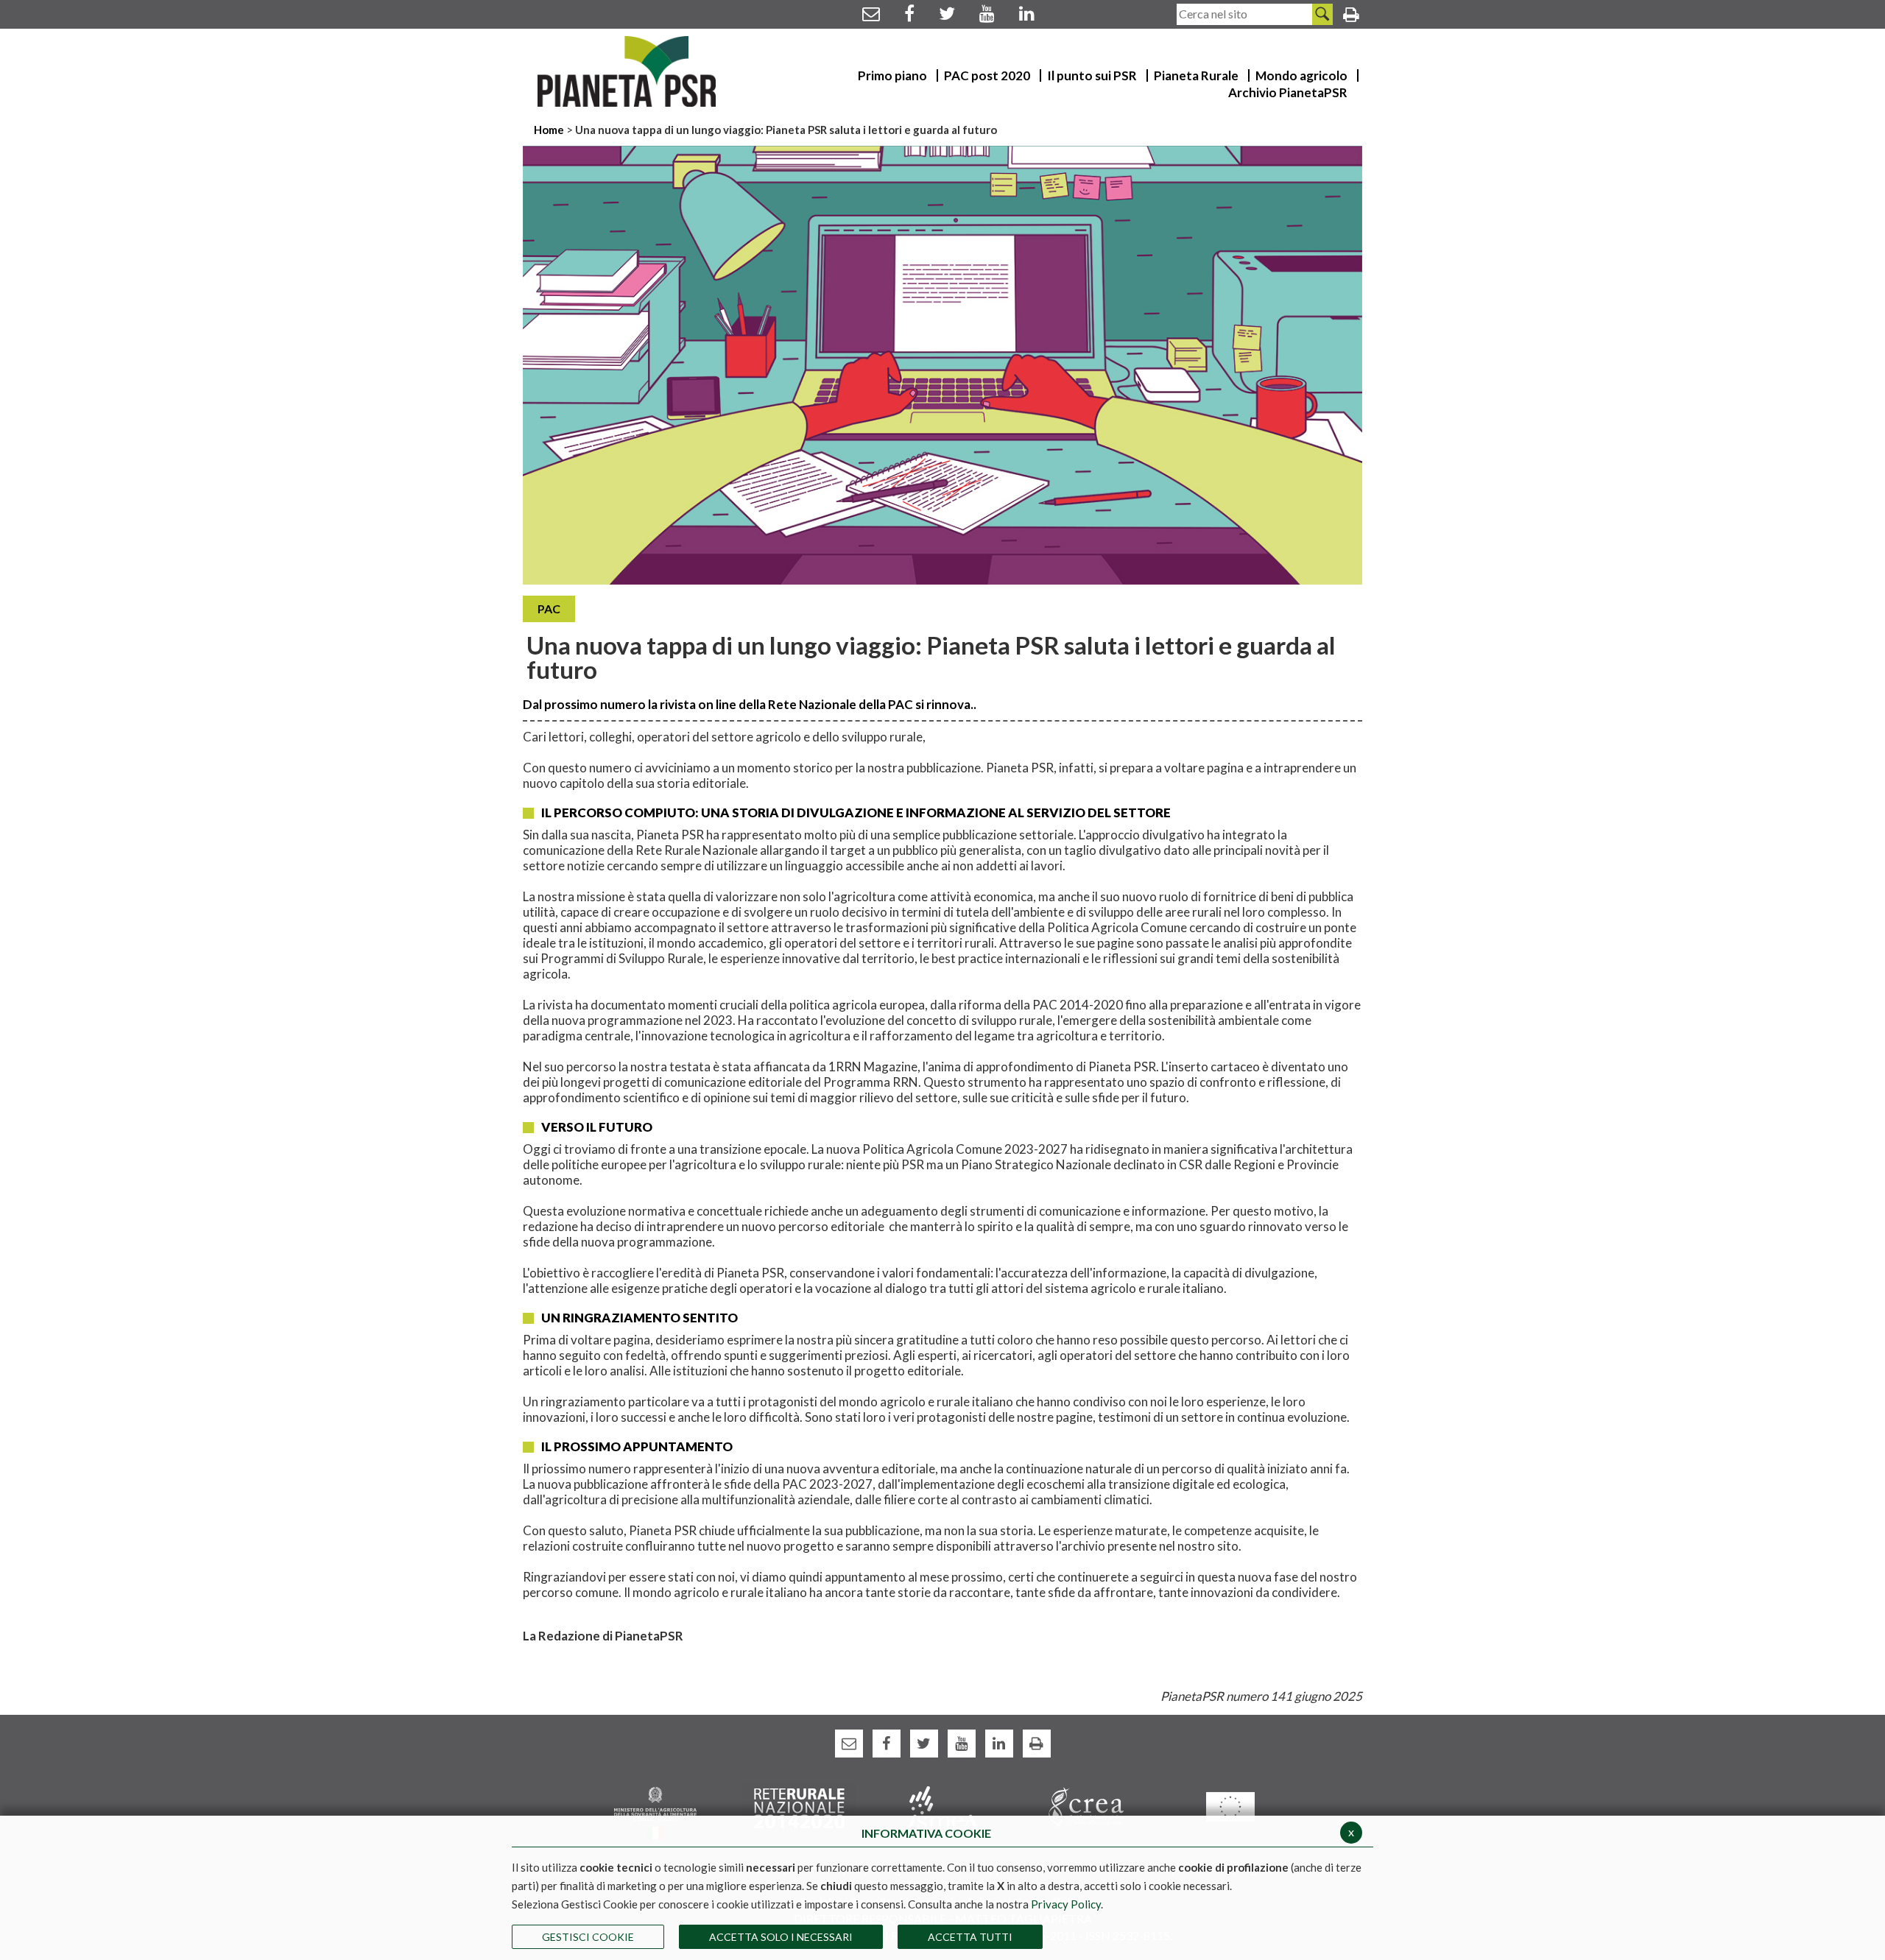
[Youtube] (987, 13)
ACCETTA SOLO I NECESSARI (781, 1937)
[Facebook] (909, 13)
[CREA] (1086, 1806)
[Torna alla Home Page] (627, 71)
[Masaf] (655, 1812)
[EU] (1230, 1806)
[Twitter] (947, 13)
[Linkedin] (1027, 13)
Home (550, 130)
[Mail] (871, 13)
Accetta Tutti (970, 1937)
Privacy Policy (1066, 1904)
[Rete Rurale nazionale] (799, 1806)
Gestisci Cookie (588, 1937)
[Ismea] (943, 1806)
